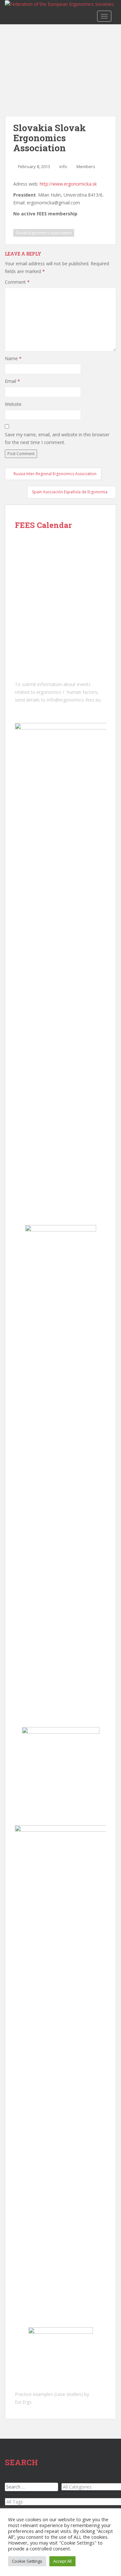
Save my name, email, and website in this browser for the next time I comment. (57, 438)
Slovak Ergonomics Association (44, 233)
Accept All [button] (62, 2561)
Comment (17, 282)
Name (13, 358)
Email (12, 381)
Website (13, 404)
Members (86, 166)
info (63, 166)
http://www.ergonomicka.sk (68, 184)
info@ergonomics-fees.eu (74, 700)
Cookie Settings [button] (27, 2561)
